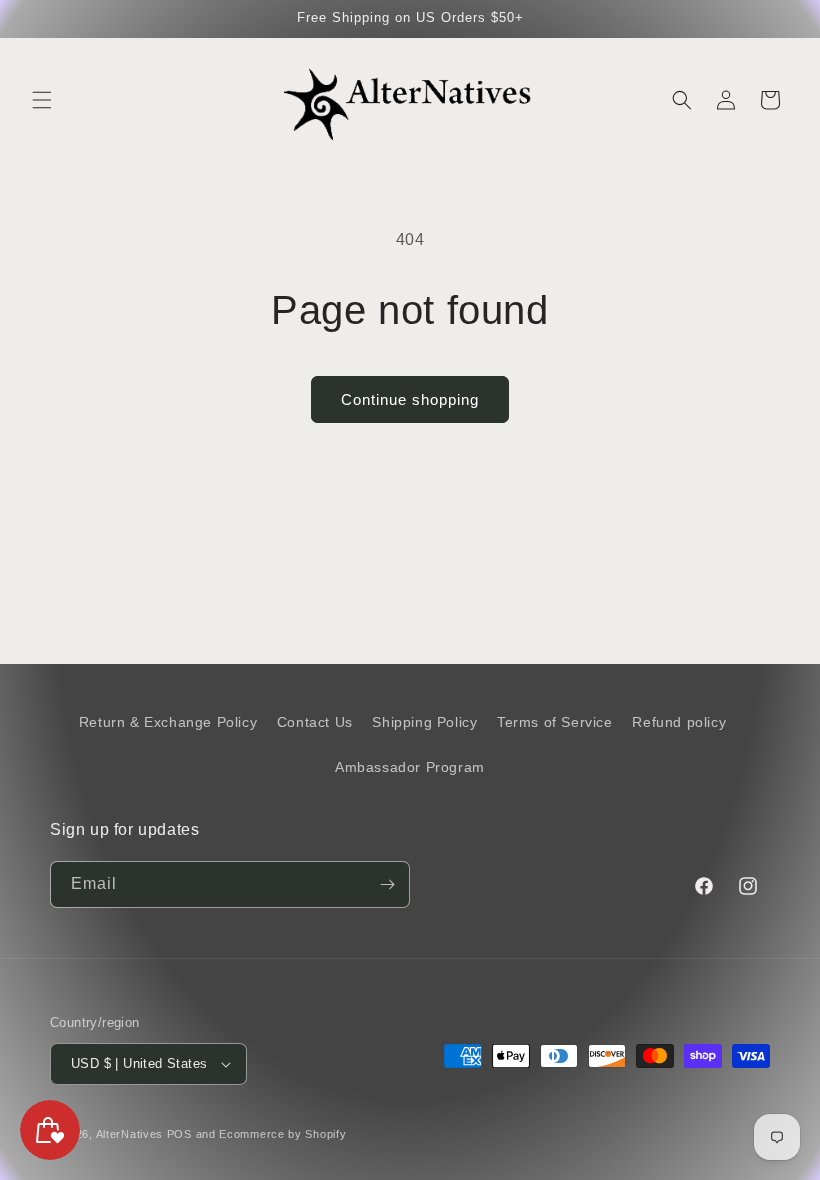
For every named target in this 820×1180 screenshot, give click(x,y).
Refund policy (679, 722)
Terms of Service (555, 722)
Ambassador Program (410, 767)
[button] (42, 100)
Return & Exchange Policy (168, 722)
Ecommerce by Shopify (282, 1134)
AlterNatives (129, 1134)
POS (179, 1134)
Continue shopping (410, 399)
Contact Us (315, 722)
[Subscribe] (387, 884)
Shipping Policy (424, 722)
